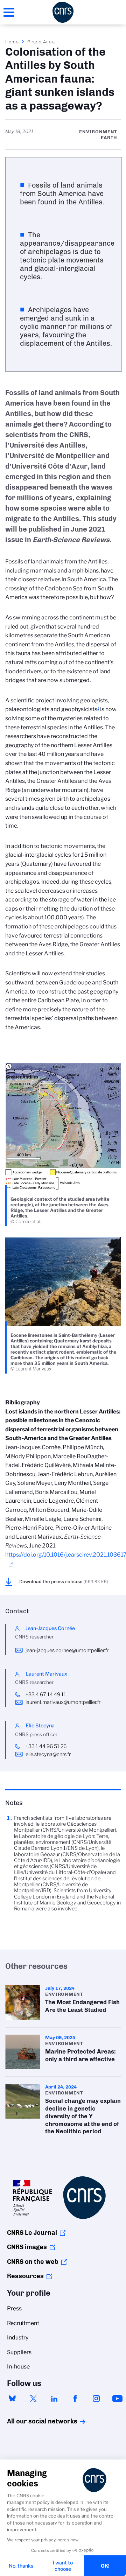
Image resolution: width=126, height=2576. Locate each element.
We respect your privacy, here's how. (43, 2540)
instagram (96, 2399)
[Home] (63, 12)
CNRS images (27, 2247)
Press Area (41, 42)
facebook (75, 2399)
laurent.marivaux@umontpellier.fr (63, 1702)
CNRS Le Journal (32, 2233)
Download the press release (64, 1581)
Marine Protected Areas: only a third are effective (63, 2052)
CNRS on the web (33, 2262)
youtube (117, 2399)
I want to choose (63, 2566)
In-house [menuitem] (18, 2367)
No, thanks (21, 2566)
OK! (105, 2566)
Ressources (25, 2276)
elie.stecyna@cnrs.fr (48, 1754)
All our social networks (35, 2421)
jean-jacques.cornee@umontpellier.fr (67, 1650)
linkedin (54, 2399)
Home (12, 42)
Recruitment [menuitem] (23, 2323)
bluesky (12, 2399)
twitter (33, 2399)
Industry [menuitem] (18, 2338)
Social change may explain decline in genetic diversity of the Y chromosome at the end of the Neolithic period (63, 2111)
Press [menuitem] (14, 2308)
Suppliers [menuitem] (19, 2352)
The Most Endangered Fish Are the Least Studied (63, 2003)
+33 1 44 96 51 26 (46, 1746)
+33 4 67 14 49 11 (46, 1694)
